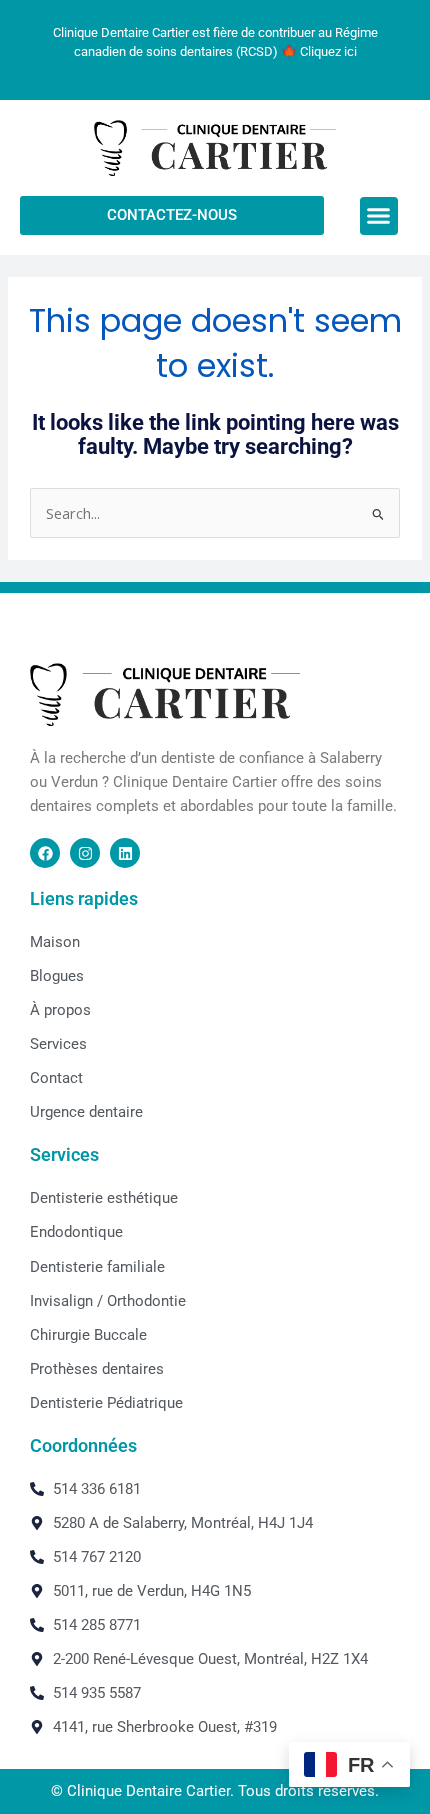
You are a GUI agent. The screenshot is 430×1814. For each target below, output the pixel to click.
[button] (379, 216)
